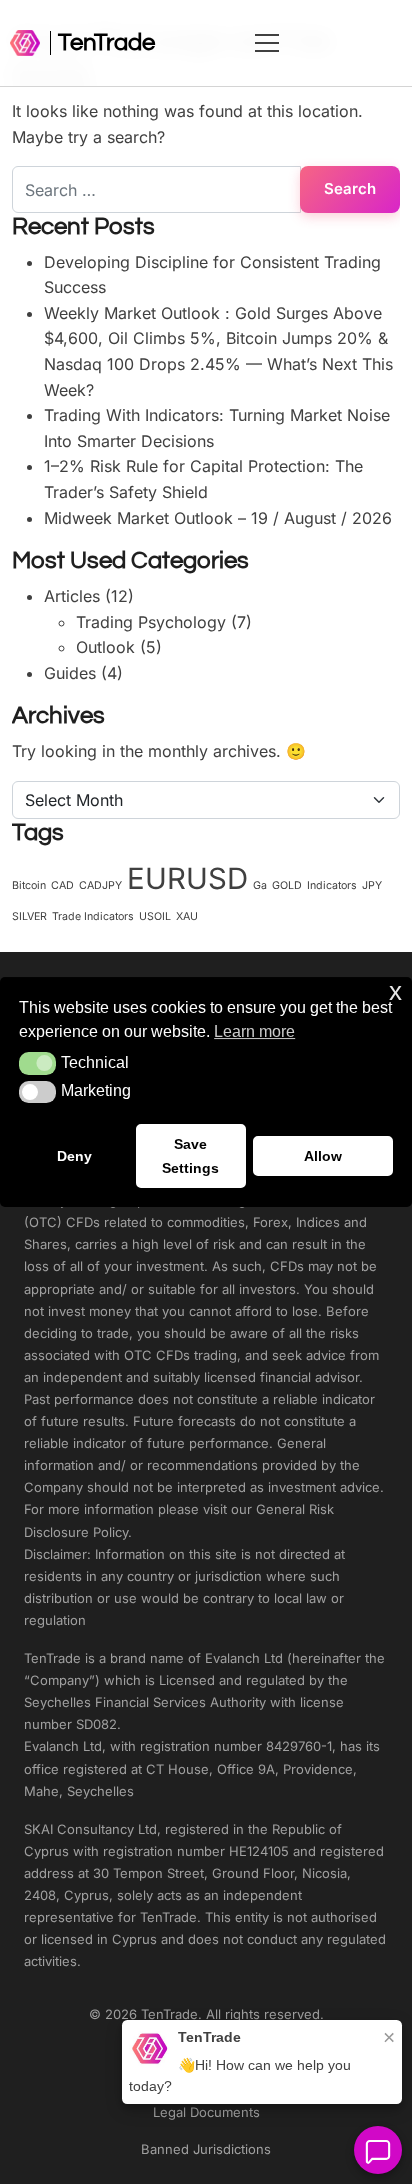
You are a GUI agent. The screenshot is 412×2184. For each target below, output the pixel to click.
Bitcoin (29, 885)
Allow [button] (323, 1156)
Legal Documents (206, 2112)
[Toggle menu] (329, 43)
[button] (37, 1063)
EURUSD (187, 878)
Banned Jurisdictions (206, 2149)
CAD (62, 885)
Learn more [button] (254, 1031)
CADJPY (100, 885)
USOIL (155, 916)
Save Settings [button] (190, 1156)
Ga (260, 885)
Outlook (105, 647)
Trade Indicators (93, 916)
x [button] (395, 991)
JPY (372, 885)
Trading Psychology (151, 622)
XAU (187, 916)
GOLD (287, 885)
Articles (72, 596)
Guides (70, 673)
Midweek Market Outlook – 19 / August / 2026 (218, 518)
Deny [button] (74, 1156)
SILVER (29, 916)
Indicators (332, 885)
